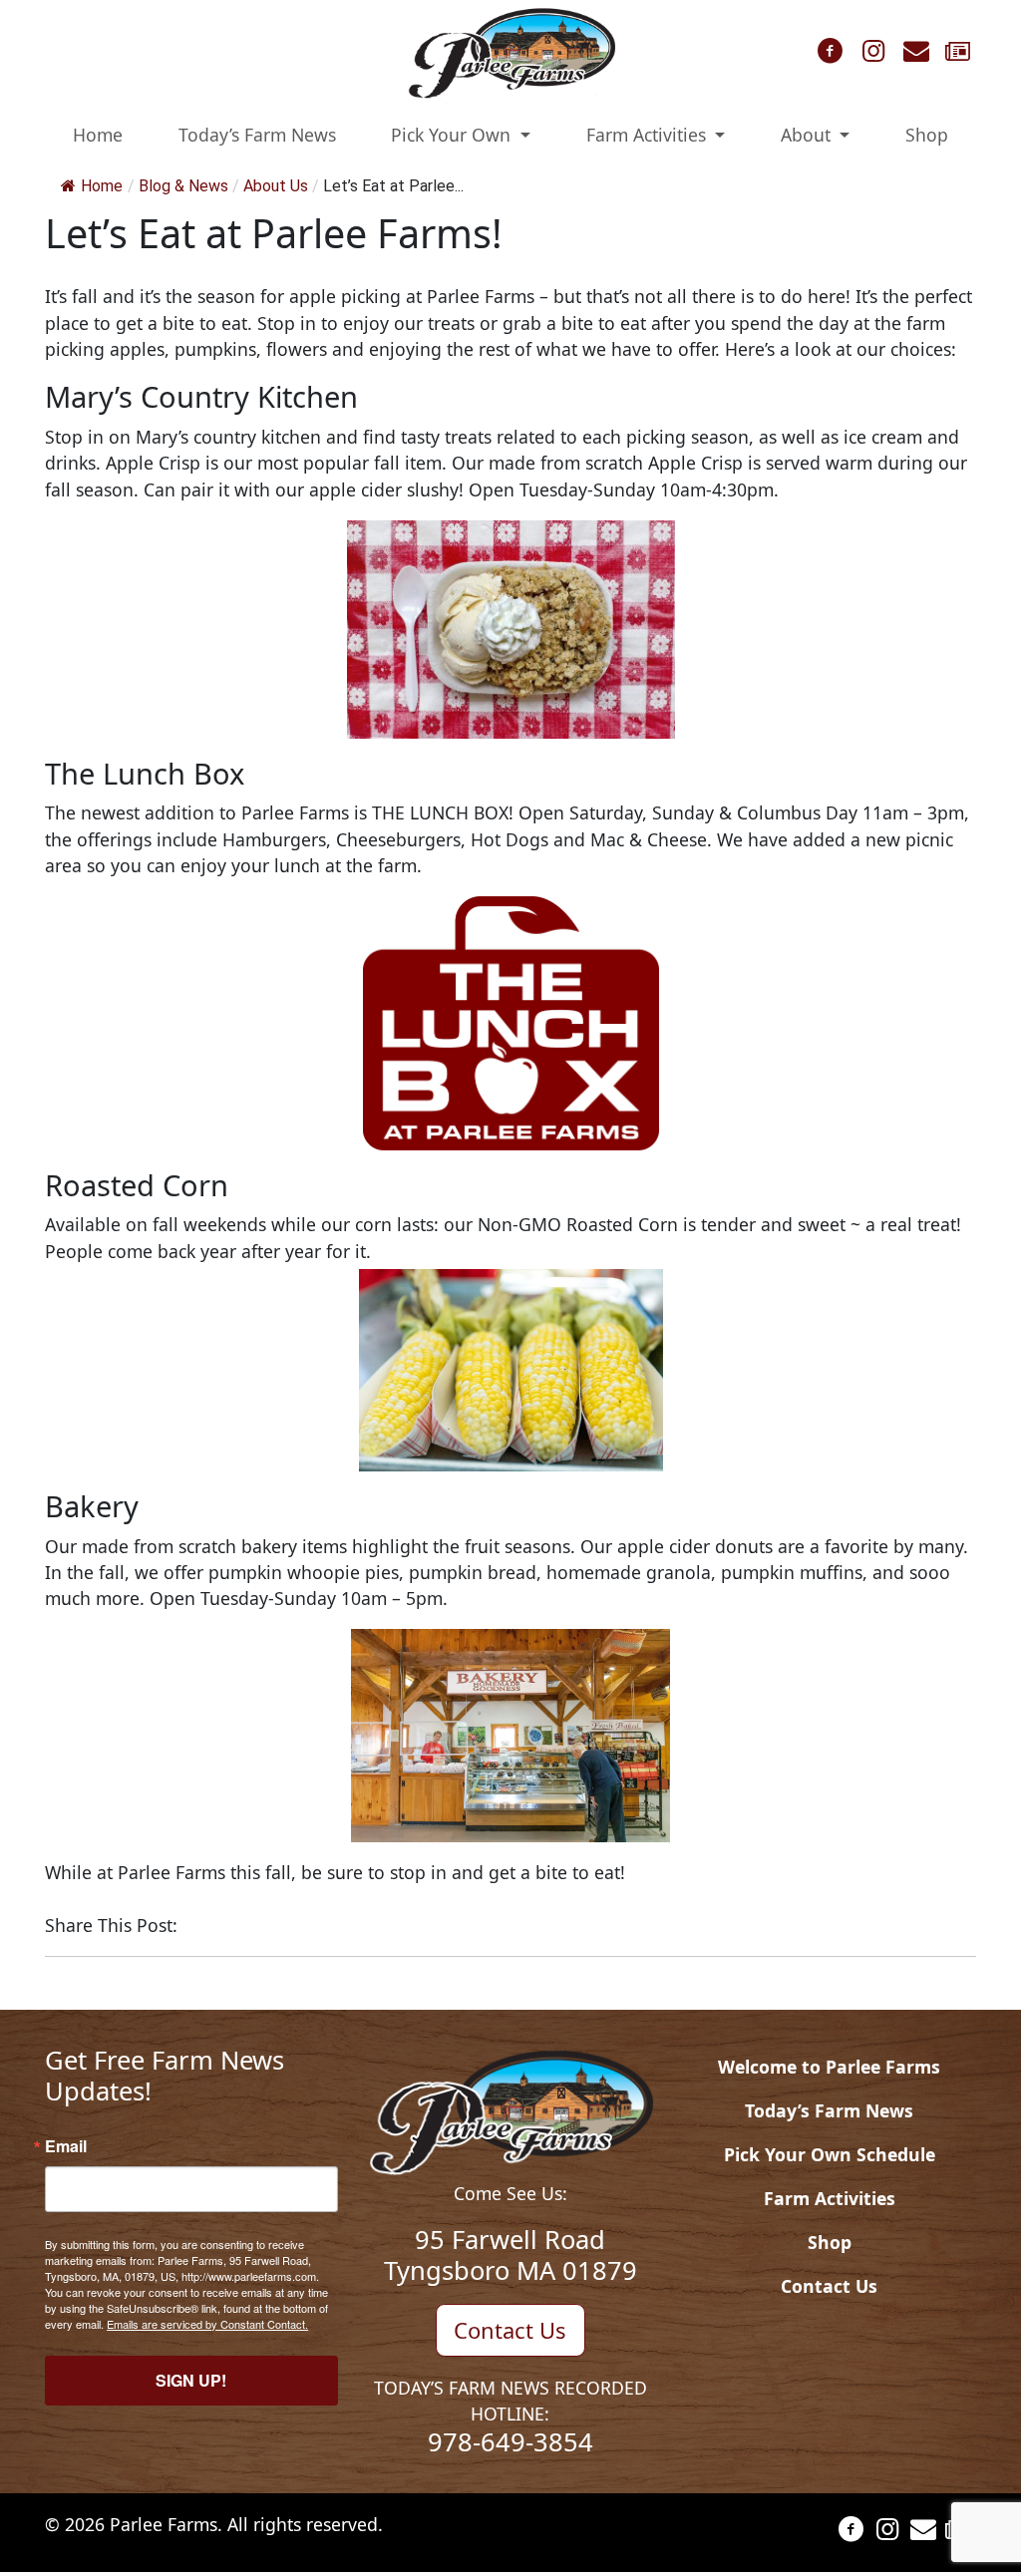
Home (98, 135)
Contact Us (510, 2330)
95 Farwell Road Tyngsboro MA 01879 (510, 2254)
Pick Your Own (453, 135)
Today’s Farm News (257, 135)
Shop (927, 135)
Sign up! (191, 2380)
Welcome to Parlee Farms (829, 2067)
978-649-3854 (510, 2441)
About (808, 135)
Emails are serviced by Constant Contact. (207, 2324)
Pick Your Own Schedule (830, 2154)
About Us (276, 186)
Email (66, 2146)
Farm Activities (649, 135)
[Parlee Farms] (510, 52)
